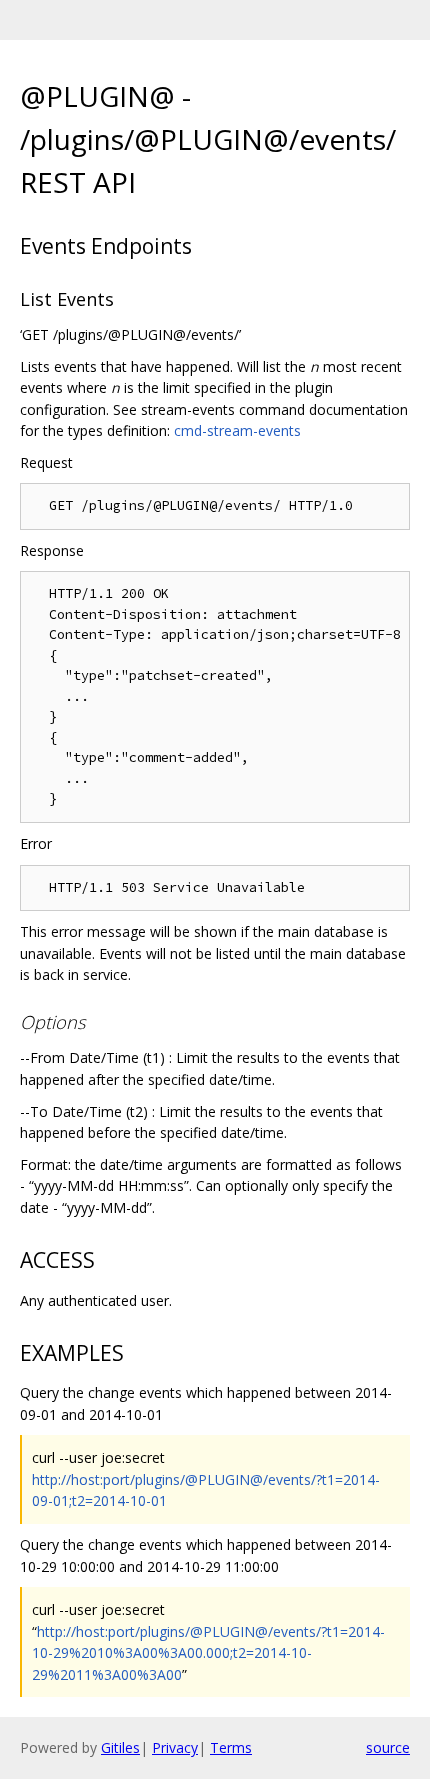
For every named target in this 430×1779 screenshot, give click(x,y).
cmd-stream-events (237, 430)
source (388, 1747)
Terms (231, 1747)
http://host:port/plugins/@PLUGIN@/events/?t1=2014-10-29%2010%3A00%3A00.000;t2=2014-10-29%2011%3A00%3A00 (208, 1653)
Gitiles (120, 1747)
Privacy (175, 1747)
